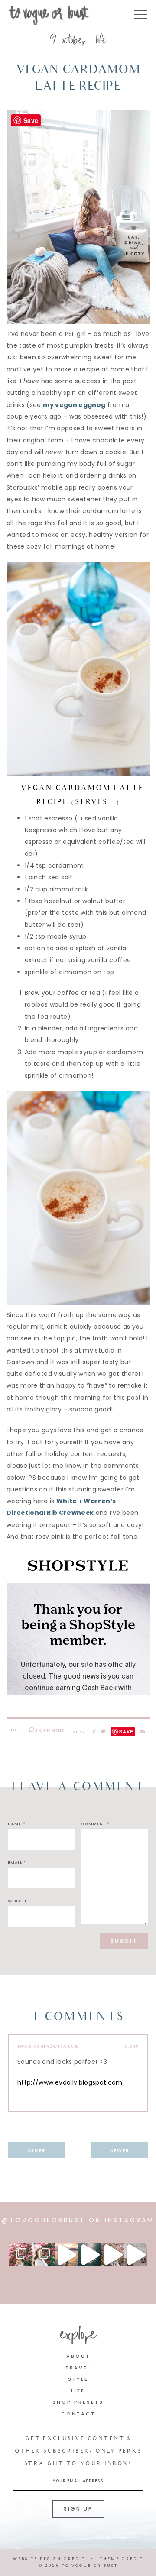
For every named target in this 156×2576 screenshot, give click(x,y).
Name (17, 1824)
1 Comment (49, 1730)
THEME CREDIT (122, 2559)
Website (18, 1901)
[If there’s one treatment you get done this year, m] (43, 2255)
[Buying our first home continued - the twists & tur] (89, 2255)
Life (101, 41)
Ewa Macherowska (42, 2047)
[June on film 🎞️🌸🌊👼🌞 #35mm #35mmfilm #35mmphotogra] (20, 2255)
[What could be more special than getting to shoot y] (67, 2255)
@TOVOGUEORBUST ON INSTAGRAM (78, 2220)
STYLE (78, 2379)
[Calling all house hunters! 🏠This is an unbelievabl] (136, 2255)
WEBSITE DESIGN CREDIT (49, 2559)
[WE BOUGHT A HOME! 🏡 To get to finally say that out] (112, 2255)
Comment (95, 1824)
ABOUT (78, 2356)
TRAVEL (78, 2368)
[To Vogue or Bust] (49, 17)
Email (17, 1863)
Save (126, 1732)
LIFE (78, 2391)
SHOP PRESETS (78, 2402)
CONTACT (78, 2414)
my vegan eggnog (74, 405)
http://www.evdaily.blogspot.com (70, 2082)
